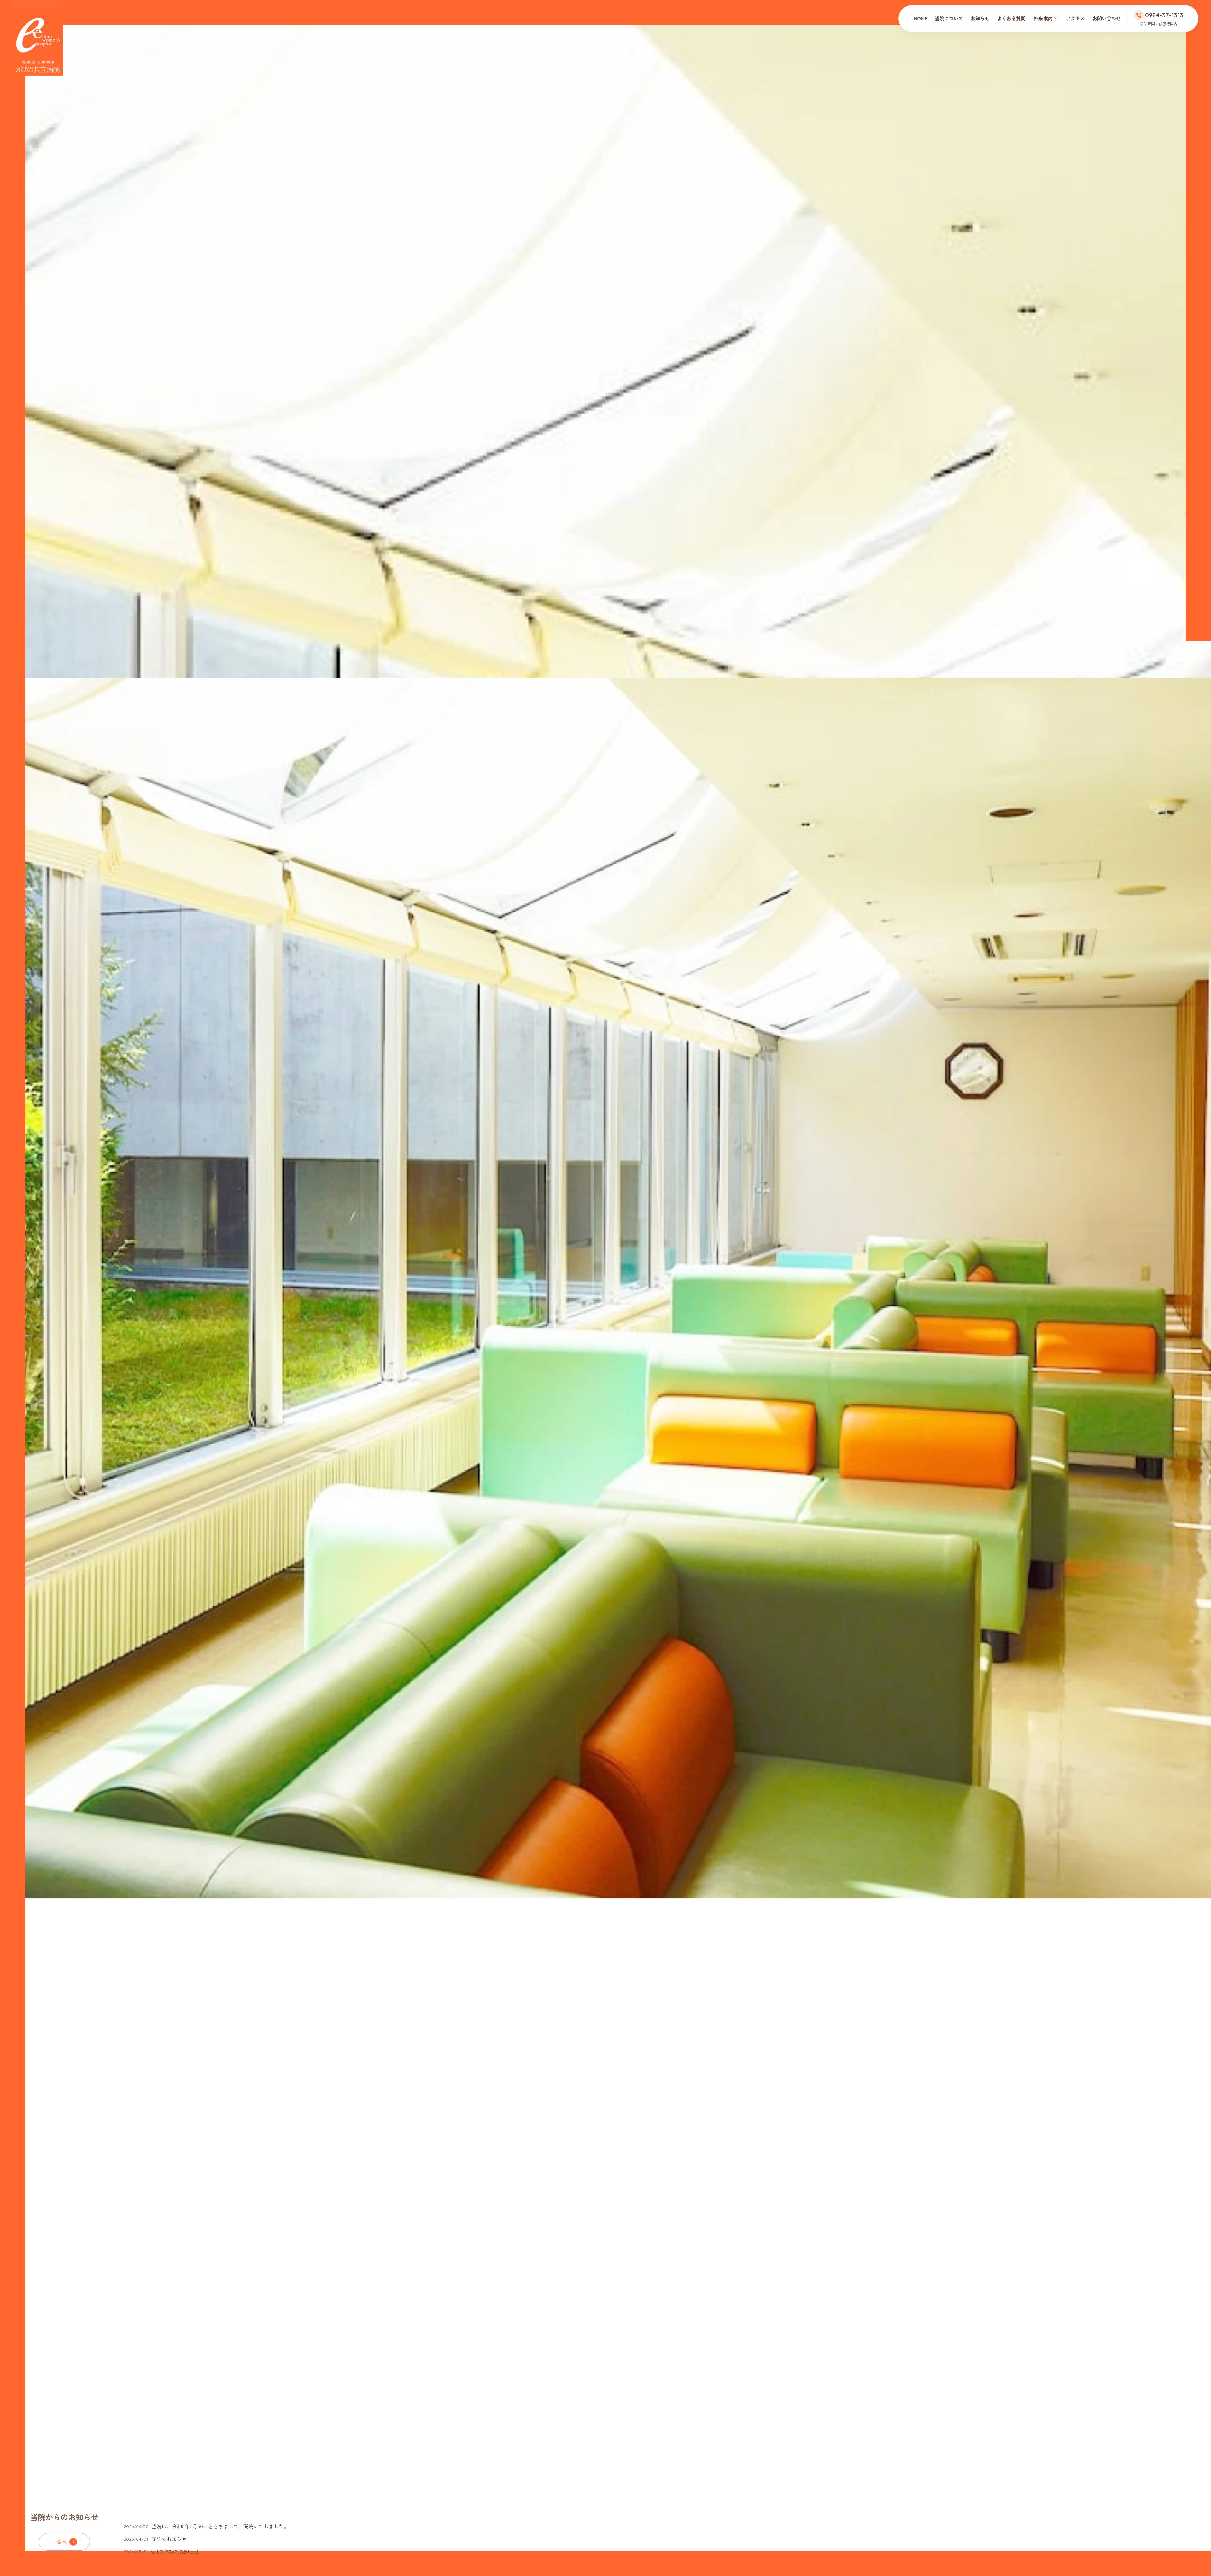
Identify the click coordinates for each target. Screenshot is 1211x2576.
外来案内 (1043, 18)
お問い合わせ (1107, 18)
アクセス (1075, 18)
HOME (920, 18)
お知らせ (980, 18)
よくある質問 (1011, 18)
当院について (949, 18)
